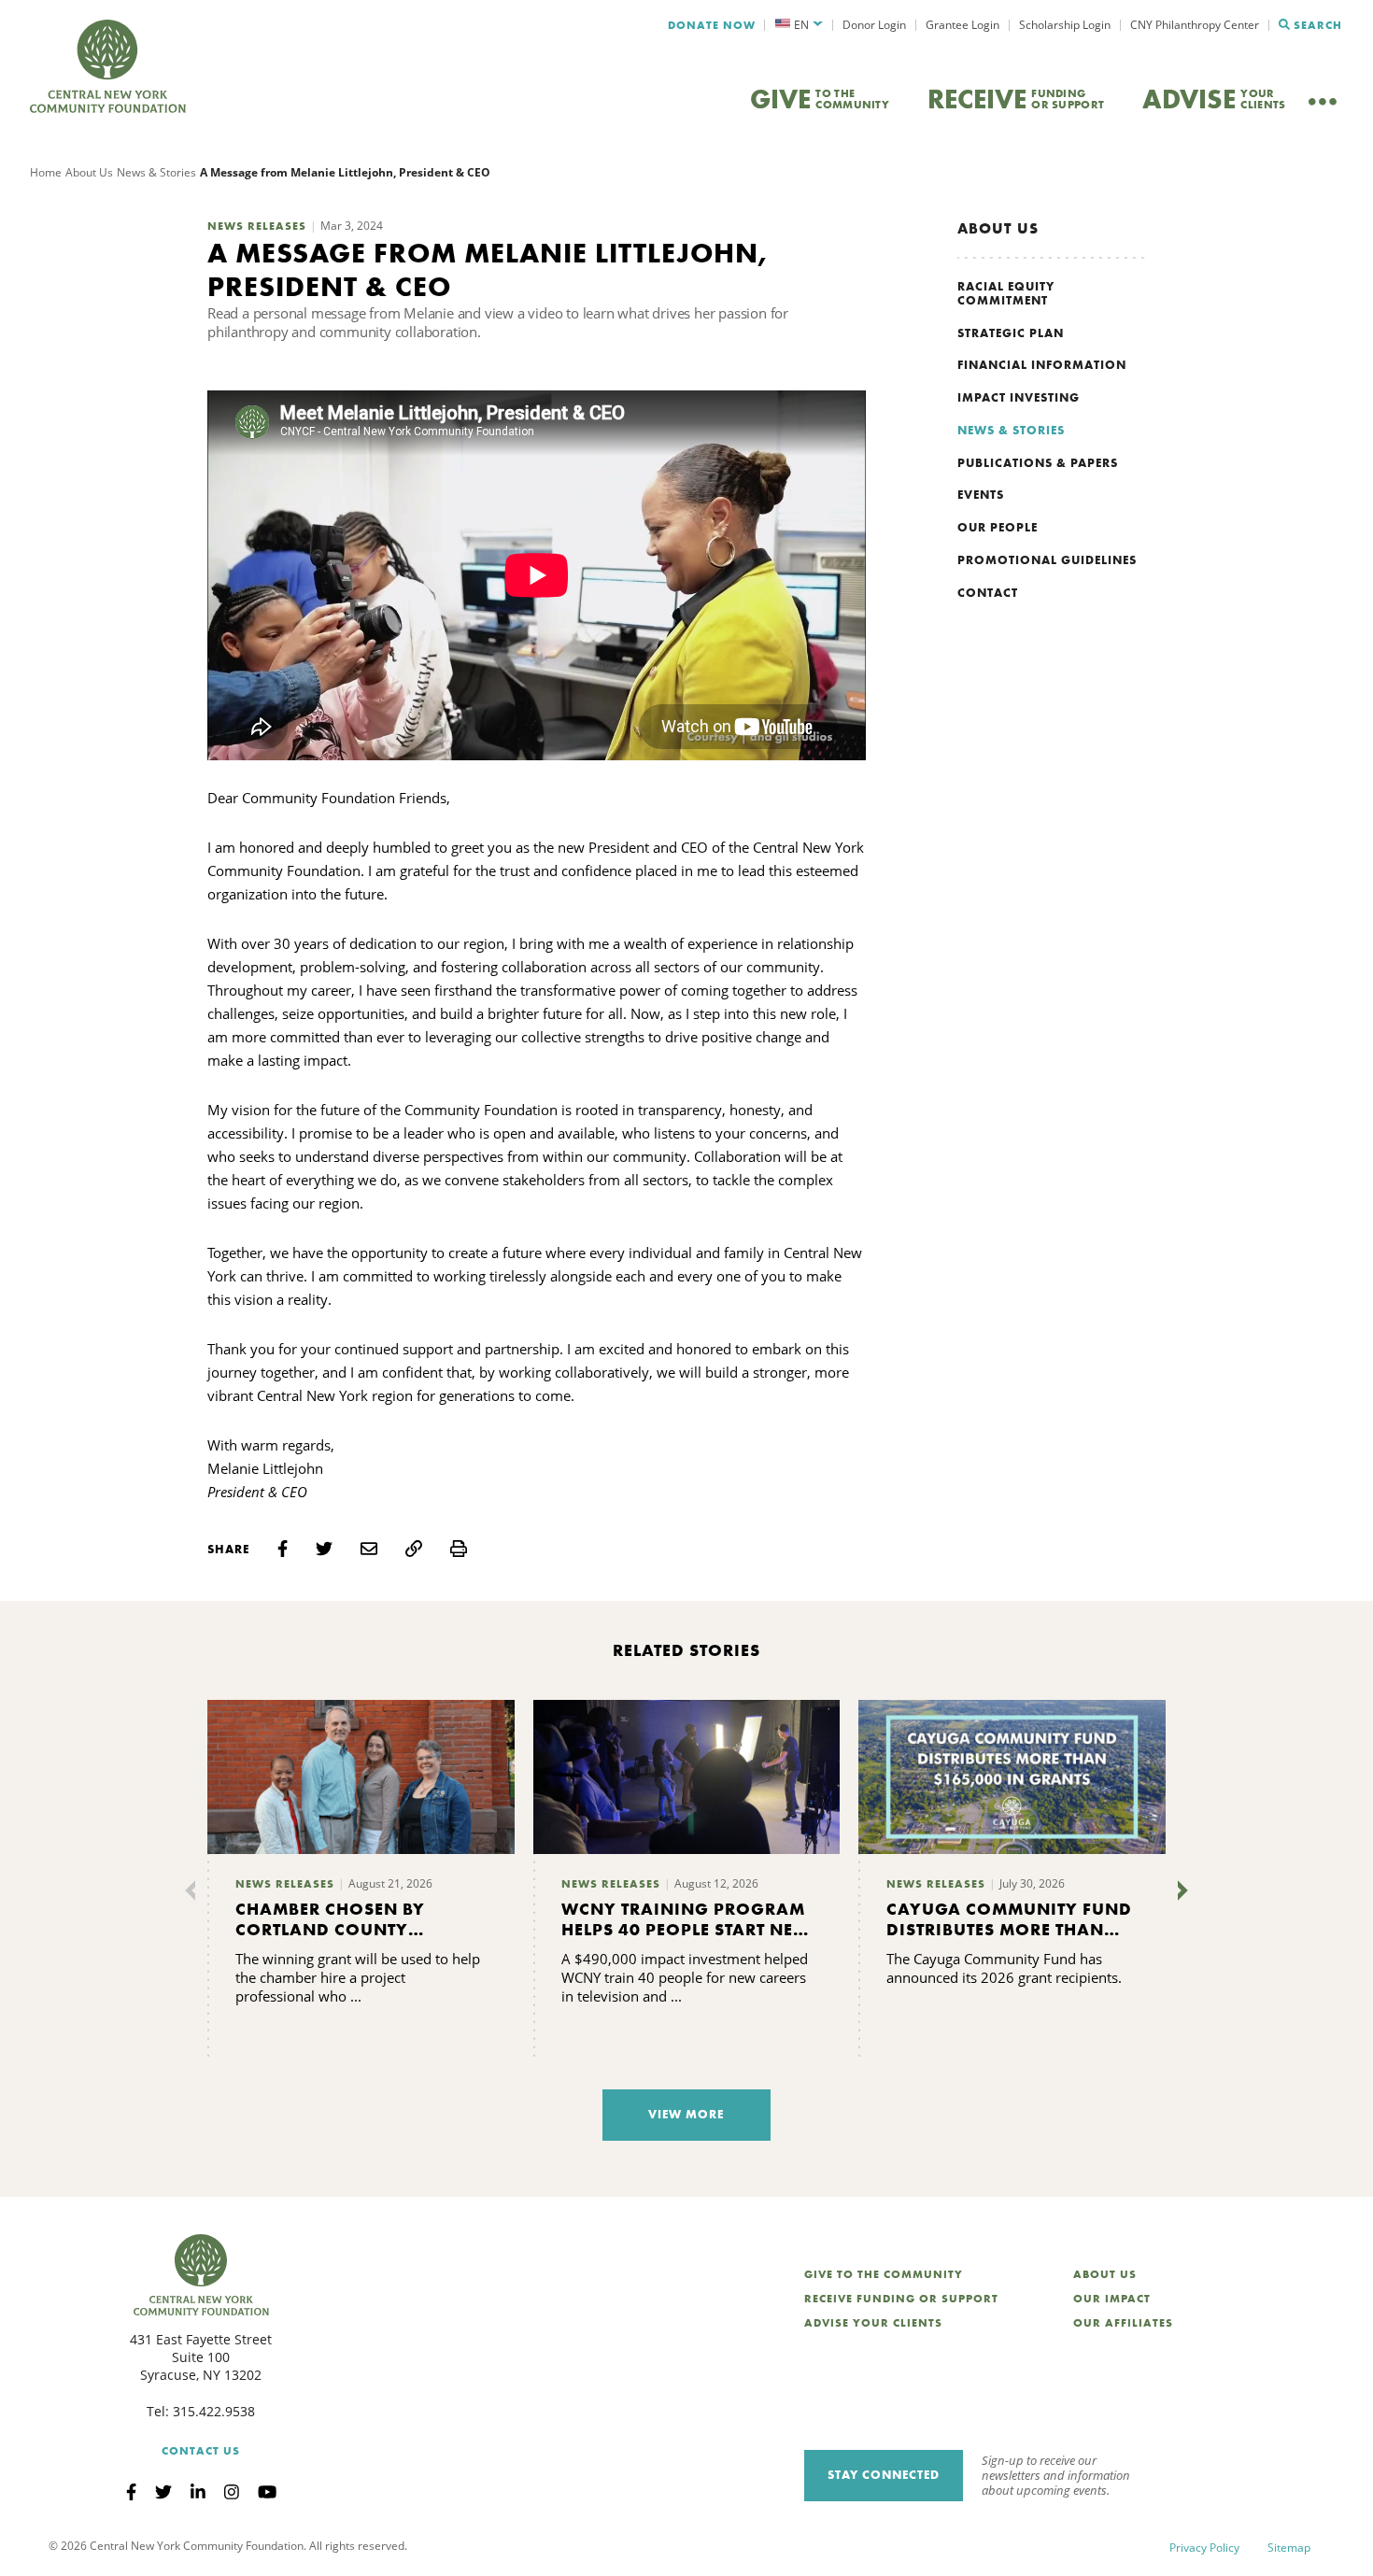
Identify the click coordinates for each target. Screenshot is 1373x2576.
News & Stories (156, 172)
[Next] (1179, 1890)
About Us (89, 172)
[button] (799, 25)
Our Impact (1112, 2299)
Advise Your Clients (873, 2323)
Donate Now (712, 25)
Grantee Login (963, 25)
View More (686, 2114)
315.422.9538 (214, 2411)
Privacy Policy (1204, 2548)
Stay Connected (884, 2475)
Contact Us (201, 2451)
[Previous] (194, 1890)
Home (46, 172)
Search (1318, 25)
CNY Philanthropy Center (1195, 25)
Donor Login (874, 25)
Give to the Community (884, 2274)
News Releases (257, 226)
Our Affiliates (1123, 2323)
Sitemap (1289, 2548)
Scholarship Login (1065, 25)
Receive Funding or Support (901, 2299)
